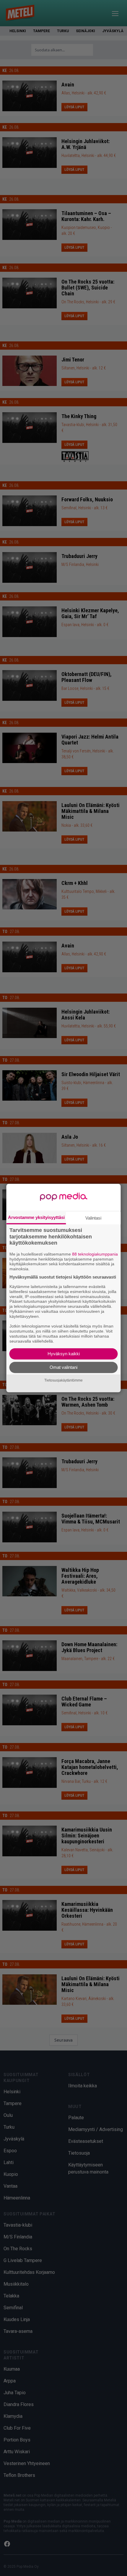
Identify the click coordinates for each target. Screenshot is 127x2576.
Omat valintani (63, 1367)
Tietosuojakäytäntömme (63, 1380)
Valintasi (93, 1218)
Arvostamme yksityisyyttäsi (36, 1217)
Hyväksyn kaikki (64, 1354)
